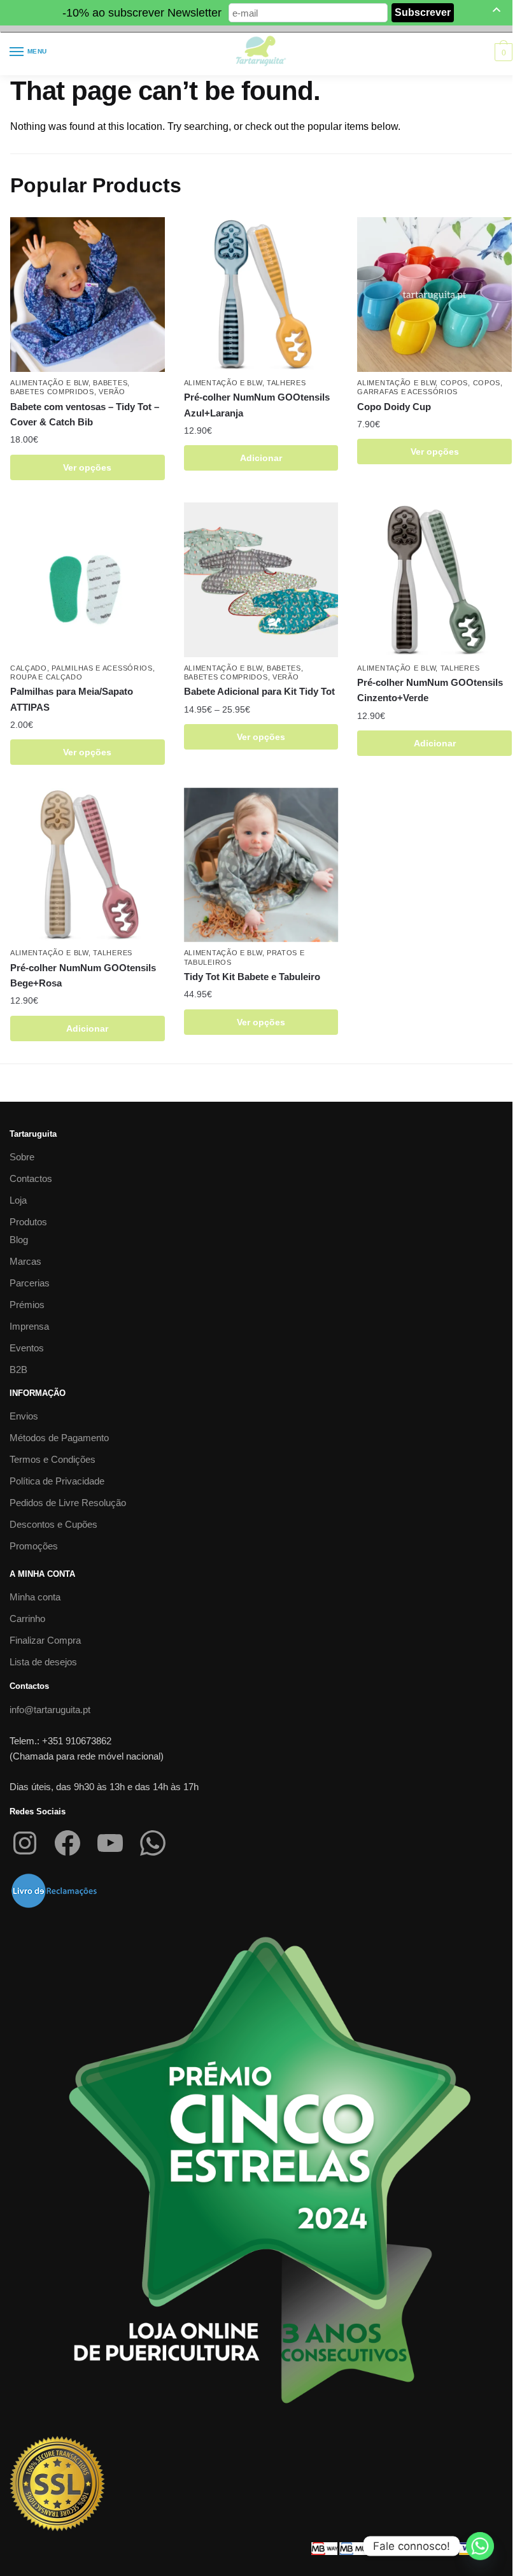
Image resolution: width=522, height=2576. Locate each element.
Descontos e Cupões (53, 1524)
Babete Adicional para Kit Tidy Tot (259, 691)
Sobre (22, 1157)
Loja (18, 1200)
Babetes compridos (52, 392)
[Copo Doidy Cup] (434, 295)
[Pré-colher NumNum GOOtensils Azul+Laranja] (261, 295)
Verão (112, 392)
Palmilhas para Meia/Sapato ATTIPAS (72, 699)
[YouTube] (110, 1843)
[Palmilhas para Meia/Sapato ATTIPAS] (88, 580)
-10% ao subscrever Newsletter (142, 13)
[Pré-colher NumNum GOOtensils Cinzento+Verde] (434, 580)
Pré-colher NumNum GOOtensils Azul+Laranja (257, 405)
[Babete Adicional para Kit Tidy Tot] (261, 580)
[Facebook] (67, 1843)
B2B (18, 1370)
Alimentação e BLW (49, 383)
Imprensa (29, 1326)
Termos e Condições (53, 1459)
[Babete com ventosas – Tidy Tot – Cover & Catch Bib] (88, 295)
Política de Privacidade (57, 1481)
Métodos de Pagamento (59, 1438)
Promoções (34, 1546)
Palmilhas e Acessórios (102, 668)
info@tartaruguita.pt (50, 1710)
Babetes (110, 383)
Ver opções (87, 467)
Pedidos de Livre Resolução (68, 1503)
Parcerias (30, 1283)
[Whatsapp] (480, 2546)
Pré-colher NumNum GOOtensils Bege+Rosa (83, 975)
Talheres (286, 383)
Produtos (28, 1222)
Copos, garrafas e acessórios (430, 387)
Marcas (25, 1261)
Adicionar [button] (261, 458)
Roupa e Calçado (46, 677)
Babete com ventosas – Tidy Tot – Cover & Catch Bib (85, 414)
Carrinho (27, 1619)
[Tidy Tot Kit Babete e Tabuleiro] (261, 865)
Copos (455, 383)
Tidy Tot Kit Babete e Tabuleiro (252, 977)
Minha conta (35, 1597)
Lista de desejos (43, 1662)
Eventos (27, 1348)
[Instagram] (25, 1843)
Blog (19, 1240)
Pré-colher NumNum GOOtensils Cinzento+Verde (430, 690)
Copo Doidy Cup (394, 407)
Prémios (27, 1305)
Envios (24, 1416)
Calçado (29, 668)
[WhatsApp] (153, 1843)
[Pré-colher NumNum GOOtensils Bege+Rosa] (88, 865)
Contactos (31, 1178)
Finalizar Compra (45, 1640)
